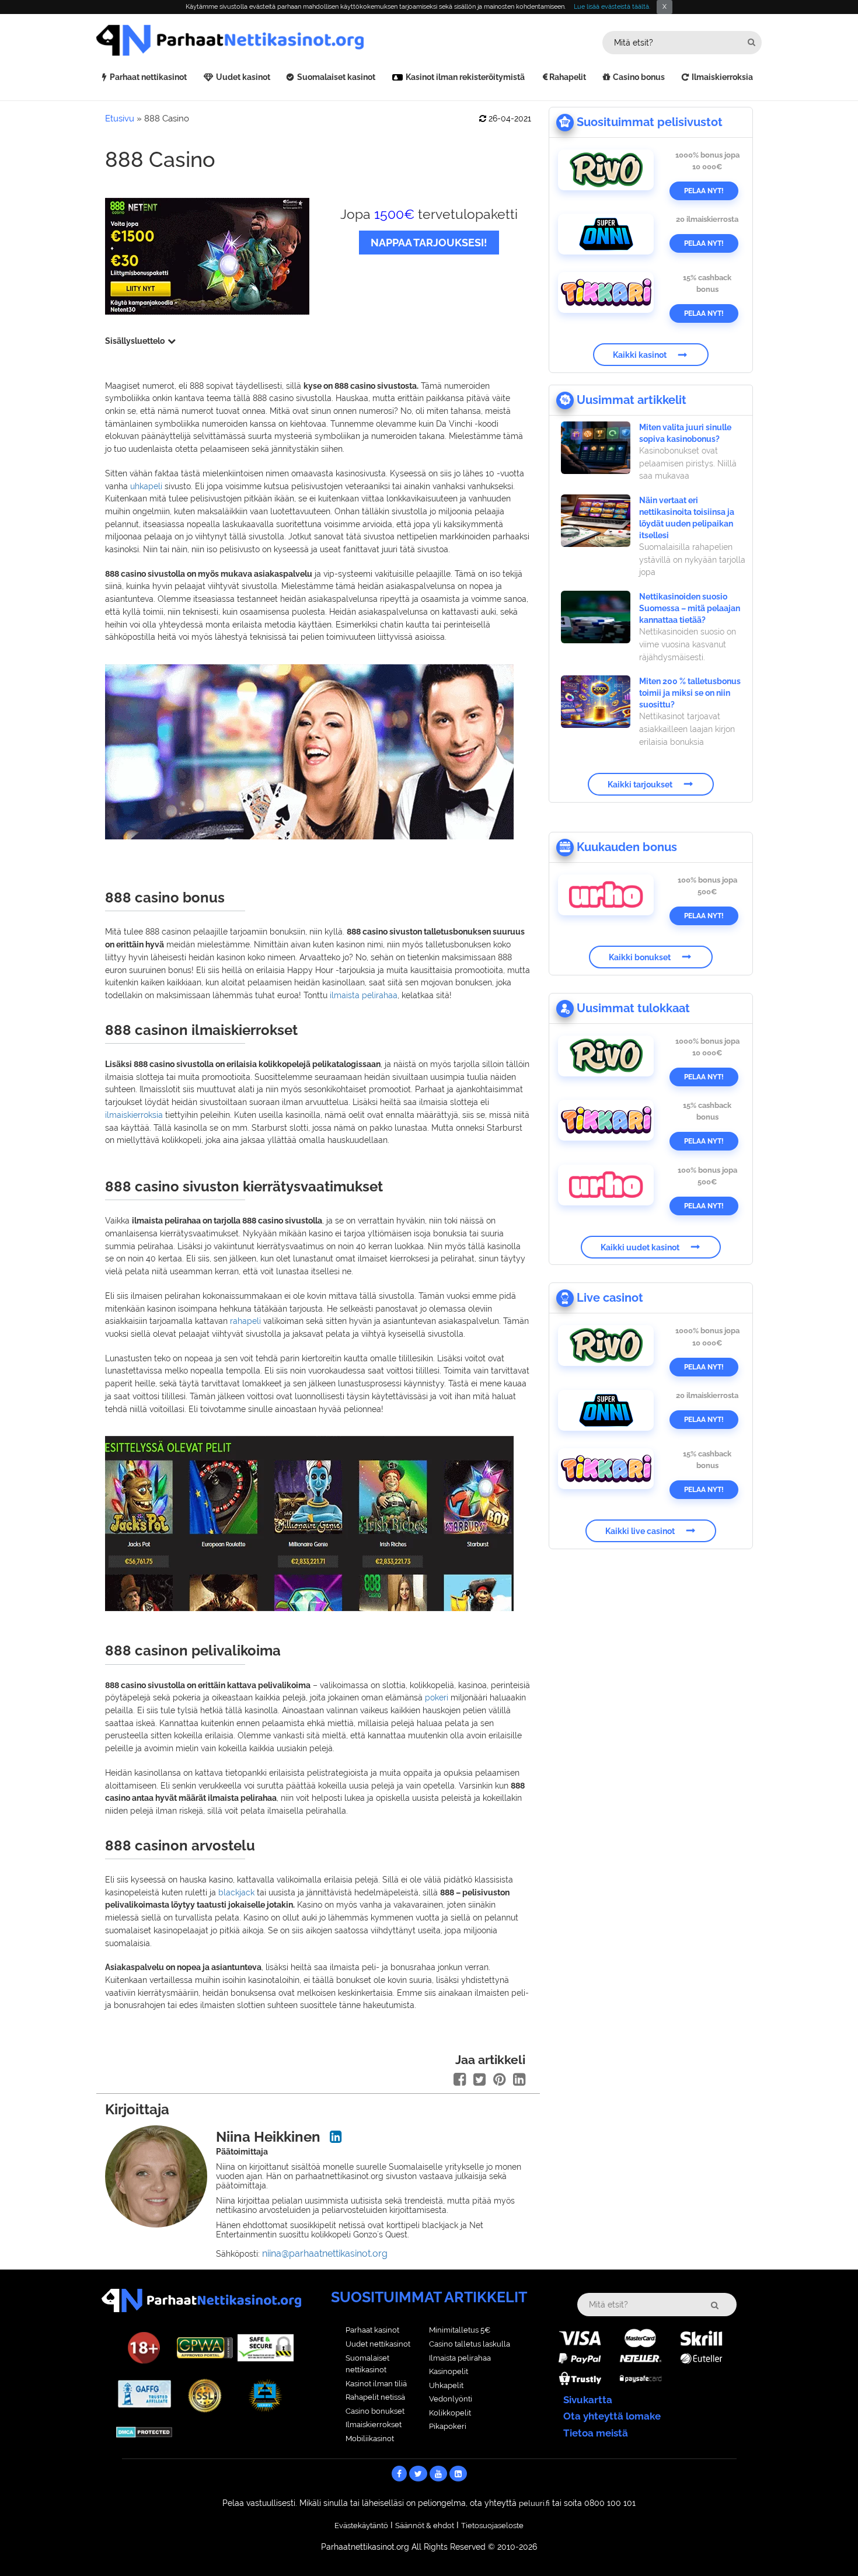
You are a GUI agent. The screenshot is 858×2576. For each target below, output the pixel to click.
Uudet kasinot (243, 77)
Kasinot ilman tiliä (376, 2384)
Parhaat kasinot (372, 2330)
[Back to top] (826, 2544)
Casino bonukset (375, 2411)
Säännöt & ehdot (425, 2526)
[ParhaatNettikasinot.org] (263, 40)
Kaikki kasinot (640, 355)
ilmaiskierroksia (134, 1115)
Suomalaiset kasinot (336, 77)
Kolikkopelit (450, 2413)
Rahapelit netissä (375, 2397)
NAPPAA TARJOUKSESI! (429, 243)
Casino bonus (639, 77)
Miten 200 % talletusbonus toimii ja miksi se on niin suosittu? (690, 693)
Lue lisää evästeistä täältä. (612, 7)
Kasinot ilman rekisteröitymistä (465, 77)
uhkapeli (146, 486)
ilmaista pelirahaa (364, 995)
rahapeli (245, 1321)
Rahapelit (568, 77)
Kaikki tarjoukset (640, 784)
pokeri (437, 1697)
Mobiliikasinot (370, 2439)
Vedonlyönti (451, 2399)
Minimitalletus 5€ (460, 2330)
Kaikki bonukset (640, 957)
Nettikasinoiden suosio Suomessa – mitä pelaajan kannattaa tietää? (690, 608)
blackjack (236, 1892)
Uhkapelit (446, 2385)
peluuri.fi (534, 2503)
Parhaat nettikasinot (148, 77)
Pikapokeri (448, 2426)
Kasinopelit (449, 2371)
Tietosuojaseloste (492, 2526)
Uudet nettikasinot (378, 2344)
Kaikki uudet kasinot (640, 1247)
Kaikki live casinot (640, 1531)
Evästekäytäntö (361, 2526)
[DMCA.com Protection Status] (144, 2431)
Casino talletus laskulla (470, 2344)
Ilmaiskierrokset (374, 2425)
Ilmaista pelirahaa (460, 2358)
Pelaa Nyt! (704, 191)
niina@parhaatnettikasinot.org (325, 2253)
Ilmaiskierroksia (722, 77)
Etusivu (120, 118)
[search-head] (751, 42)
